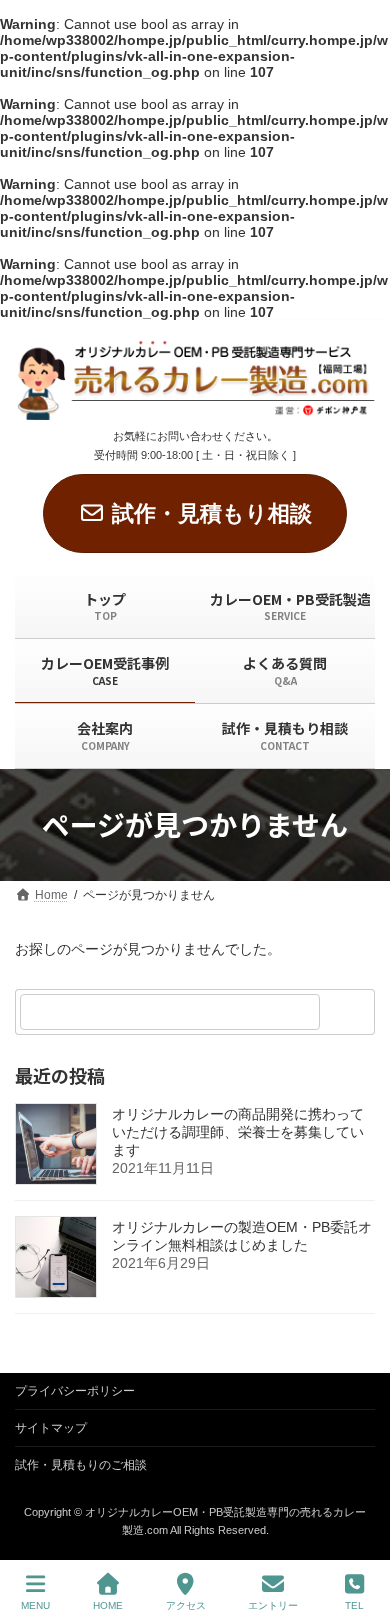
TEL (354, 1605)
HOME (108, 1605)
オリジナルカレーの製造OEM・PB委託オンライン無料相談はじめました (242, 1237)
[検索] (350, 1012)
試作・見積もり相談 (212, 513)
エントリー (273, 1605)
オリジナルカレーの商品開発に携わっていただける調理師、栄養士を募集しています (238, 1133)
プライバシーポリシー (75, 1391)
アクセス (186, 1605)
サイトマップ (51, 1428)
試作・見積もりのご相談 (81, 1465)
